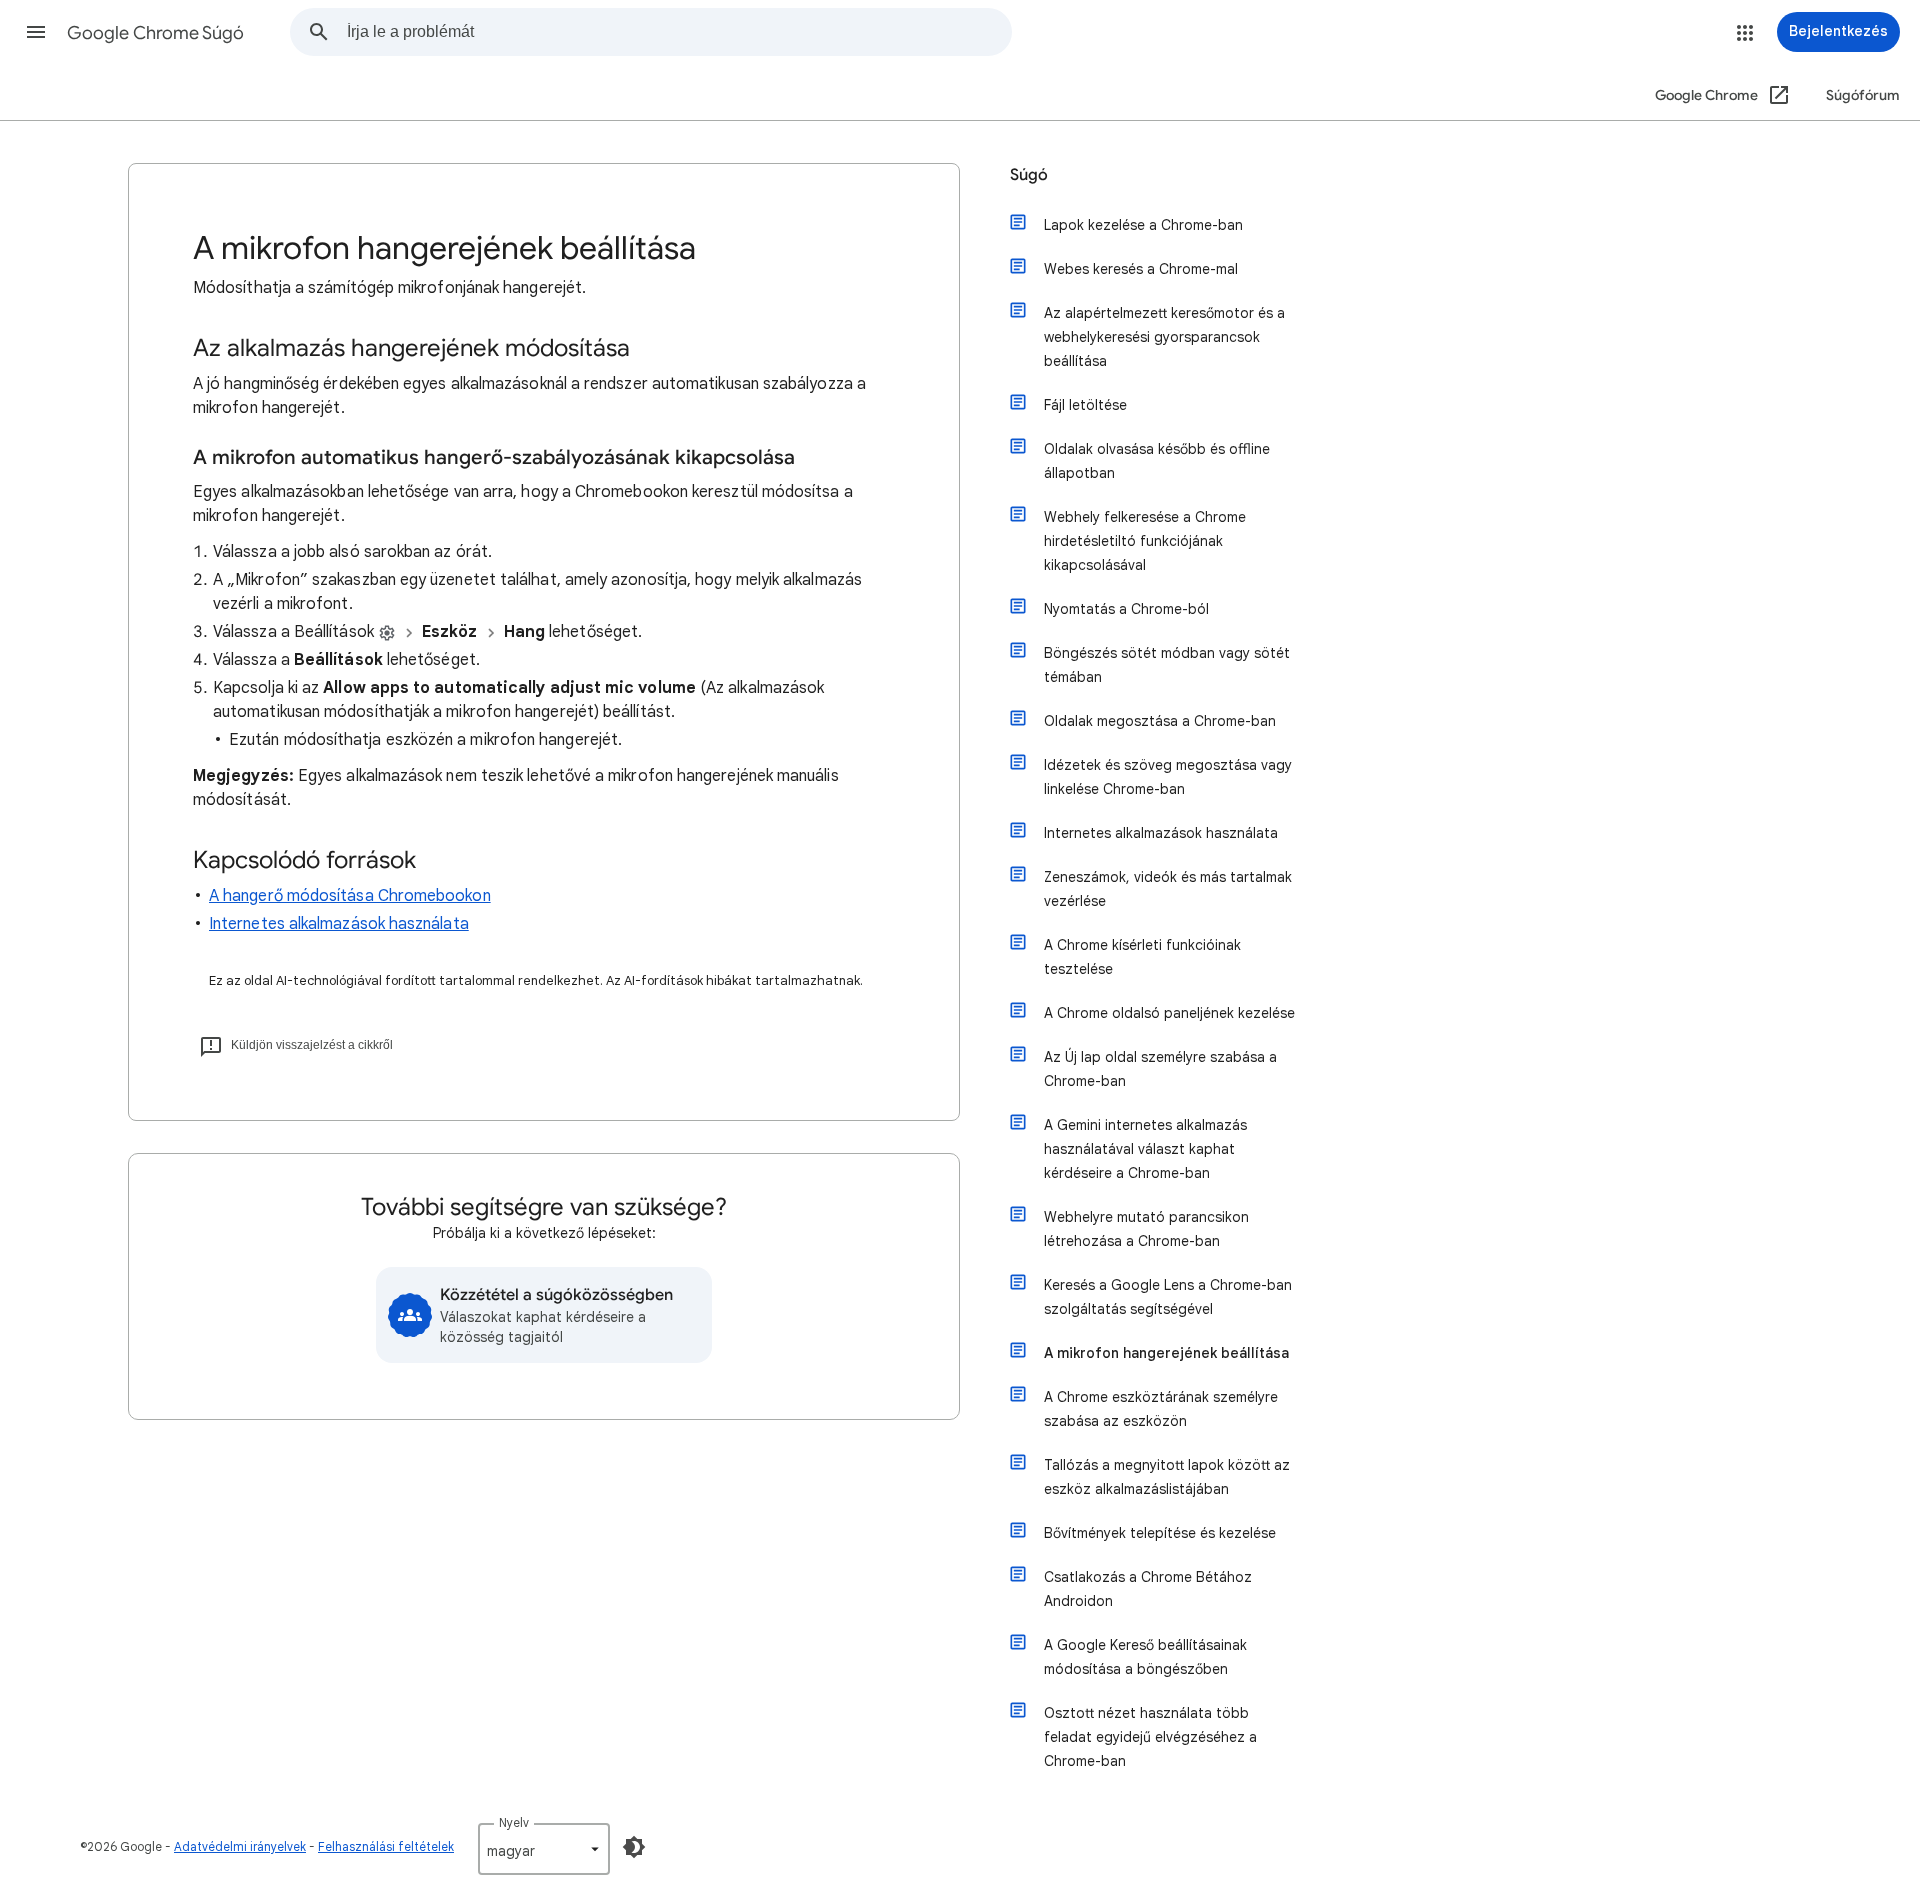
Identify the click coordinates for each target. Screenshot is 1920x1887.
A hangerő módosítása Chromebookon (350, 896)
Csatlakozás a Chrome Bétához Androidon (1148, 1589)
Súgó (1029, 175)
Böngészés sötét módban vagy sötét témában (1167, 665)
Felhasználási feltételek (386, 1846)
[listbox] (544, 1849)
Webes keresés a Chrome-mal (1141, 269)
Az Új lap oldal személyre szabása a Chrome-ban (1160, 1069)
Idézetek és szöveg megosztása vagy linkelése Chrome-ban (1168, 777)
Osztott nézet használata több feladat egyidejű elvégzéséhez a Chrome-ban (1150, 1737)
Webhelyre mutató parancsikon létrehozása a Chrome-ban (1146, 1229)
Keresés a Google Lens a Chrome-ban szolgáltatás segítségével (1168, 1297)
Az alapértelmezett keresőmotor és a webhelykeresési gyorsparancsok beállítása (1164, 337)
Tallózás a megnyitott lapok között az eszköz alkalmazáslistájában (1167, 1477)
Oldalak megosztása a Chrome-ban (1160, 721)
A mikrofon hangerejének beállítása (1166, 1353)
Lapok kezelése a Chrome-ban (1143, 225)
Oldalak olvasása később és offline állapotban (1157, 461)
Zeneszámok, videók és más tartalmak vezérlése (1168, 889)
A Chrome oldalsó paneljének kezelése (1169, 1013)
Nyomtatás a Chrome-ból (1126, 609)
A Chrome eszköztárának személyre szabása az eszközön (1161, 1409)
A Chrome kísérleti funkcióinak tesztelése (1142, 957)
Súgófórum (1863, 95)
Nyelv (514, 1822)
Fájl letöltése (1085, 405)
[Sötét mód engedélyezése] (634, 1847)
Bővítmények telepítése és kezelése (1160, 1533)
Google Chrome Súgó (155, 33)
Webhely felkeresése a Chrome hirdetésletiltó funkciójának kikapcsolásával (1145, 541)
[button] (36, 32)
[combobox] (679, 32)
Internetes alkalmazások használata (339, 924)
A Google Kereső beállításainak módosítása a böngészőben (1145, 1657)
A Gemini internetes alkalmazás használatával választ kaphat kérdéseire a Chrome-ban (1145, 1149)
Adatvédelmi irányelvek (240, 1846)
